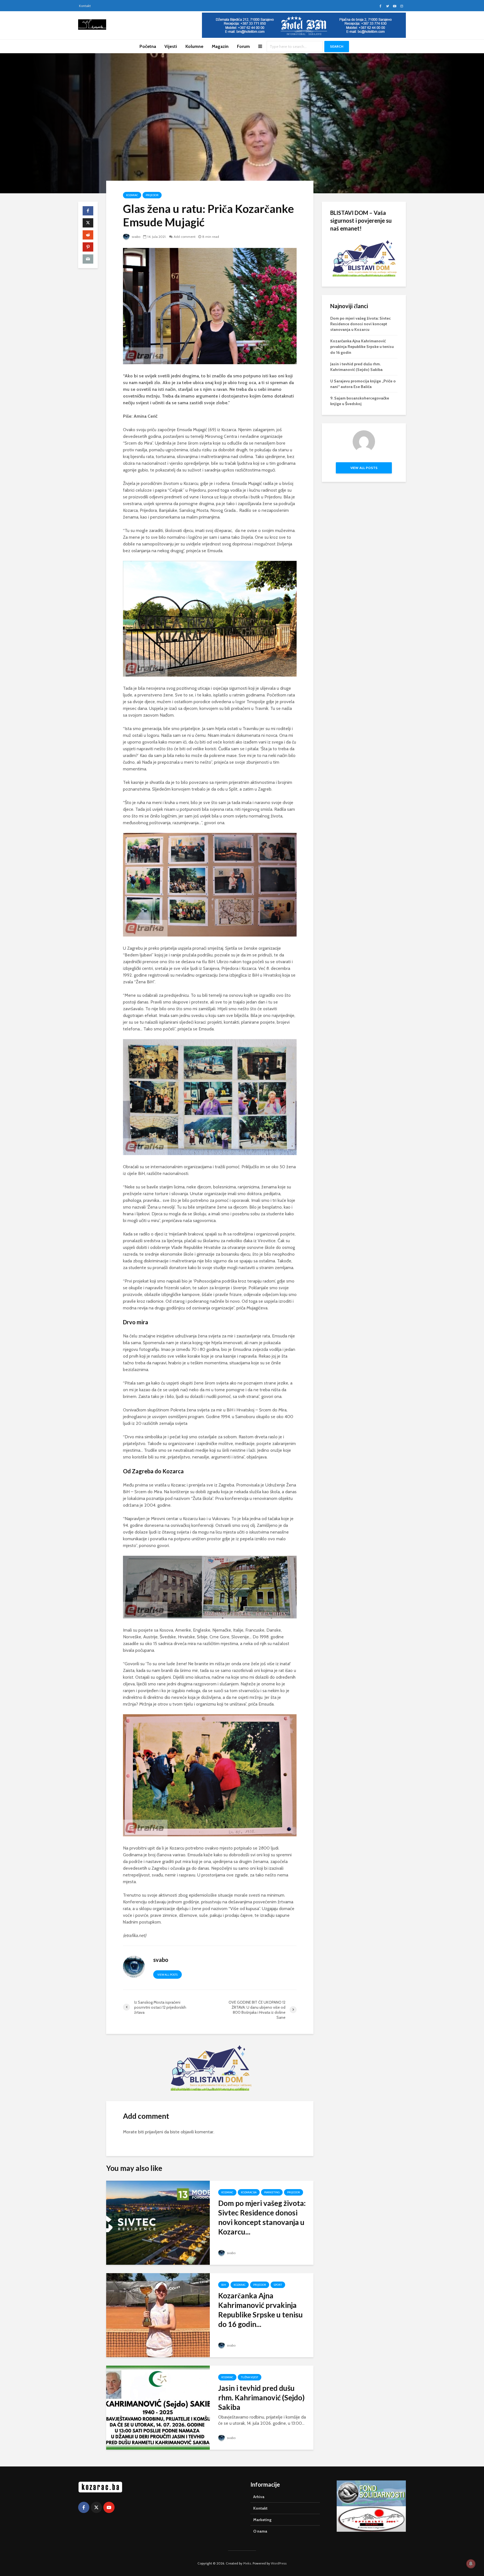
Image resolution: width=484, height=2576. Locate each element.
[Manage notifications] (471, 2564)
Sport (278, 2285)
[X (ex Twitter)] (96, 2507)
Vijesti (171, 46)
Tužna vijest (250, 2377)
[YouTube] (109, 2507)
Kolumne (194, 46)
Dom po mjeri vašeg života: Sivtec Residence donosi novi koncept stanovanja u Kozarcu (360, 324)
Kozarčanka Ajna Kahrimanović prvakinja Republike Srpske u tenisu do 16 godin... (260, 2310)
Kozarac (132, 195)
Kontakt (85, 6)
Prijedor (152, 195)
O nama (260, 2531)
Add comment (185, 237)
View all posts (167, 1975)
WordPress (279, 2563)
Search (337, 46)
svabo (136, 237)
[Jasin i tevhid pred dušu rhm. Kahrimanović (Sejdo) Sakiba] (158, 2407)
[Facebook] (84, 2507)
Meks (247, 2563)
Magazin (220, 46)
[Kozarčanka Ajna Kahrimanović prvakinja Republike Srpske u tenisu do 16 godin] (158, 2315)
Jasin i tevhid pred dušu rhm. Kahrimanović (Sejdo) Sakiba (261, 2398)
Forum (243, 46)
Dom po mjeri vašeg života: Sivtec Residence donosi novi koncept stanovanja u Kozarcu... (262, 2217)
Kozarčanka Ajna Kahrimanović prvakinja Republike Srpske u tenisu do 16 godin (362, 347)
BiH (224, 2285)
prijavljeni (154, 2132)
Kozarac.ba (249, 2192)
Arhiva (259, 2497)
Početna (148, 46)
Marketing (272, 2192)
